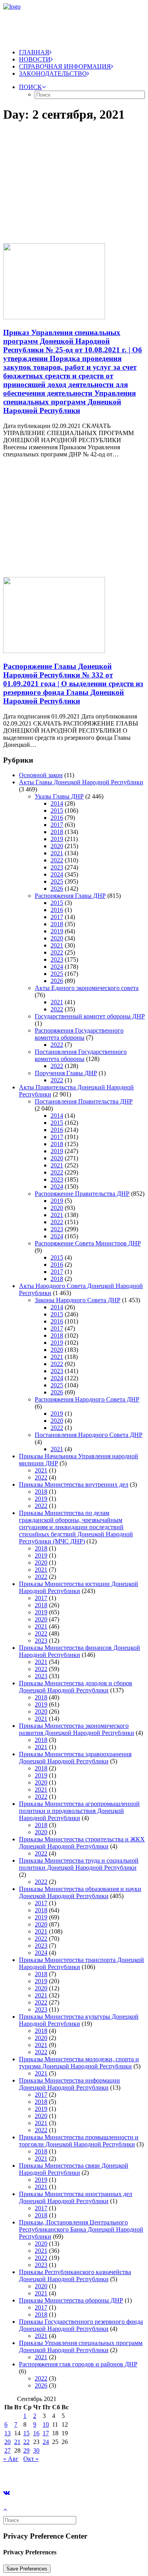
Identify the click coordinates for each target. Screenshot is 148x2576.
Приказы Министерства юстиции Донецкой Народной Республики (79, 1587)
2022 (57, 860)
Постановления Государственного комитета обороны (81, 1055)
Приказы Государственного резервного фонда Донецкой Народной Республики (81, 2325)
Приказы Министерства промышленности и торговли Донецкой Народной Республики (79, 2141)
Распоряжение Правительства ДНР (82, 1194)
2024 (57, 874)
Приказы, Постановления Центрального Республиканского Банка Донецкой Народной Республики (81, 2229)
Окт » (31, 2459)
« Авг (11, 2459)
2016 (57, 818)
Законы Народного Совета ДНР (78, 1300)
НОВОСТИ (35, 59)
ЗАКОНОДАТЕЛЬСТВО (53, 74)
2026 (57, 889)
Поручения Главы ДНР (66, 1073)
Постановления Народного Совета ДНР (89, 1435)
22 (26, 2442)
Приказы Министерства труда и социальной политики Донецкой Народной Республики (79, 1864)
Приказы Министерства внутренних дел (74, 1484)
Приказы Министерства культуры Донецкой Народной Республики (79, 2020)
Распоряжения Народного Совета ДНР (87, 1399)
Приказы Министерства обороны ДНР (71, 2300)
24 (46, 2442)
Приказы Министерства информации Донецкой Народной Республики (69, 2084)
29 (26, 2450)
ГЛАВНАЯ (34, 52)
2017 (57, 825)
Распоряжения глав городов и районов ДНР (78, 2364)
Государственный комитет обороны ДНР (90, 1016)
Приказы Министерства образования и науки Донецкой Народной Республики (80, 1892)
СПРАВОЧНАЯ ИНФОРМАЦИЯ (65, 66)
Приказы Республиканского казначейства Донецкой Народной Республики (75, 2275)
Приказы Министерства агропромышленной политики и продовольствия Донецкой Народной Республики (79, 1811)
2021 (57, 853)
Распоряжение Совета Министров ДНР (88, 1243)
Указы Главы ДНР (59, 796)
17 (46, 2433)
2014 (57, 803)
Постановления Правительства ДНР (84, 1101)
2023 (57, 867)
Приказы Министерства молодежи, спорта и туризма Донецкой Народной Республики (79, 2063)
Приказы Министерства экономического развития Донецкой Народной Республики (77, 1729)
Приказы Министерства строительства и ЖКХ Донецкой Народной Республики (82, 1843)
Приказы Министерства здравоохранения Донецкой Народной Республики (75, 1758)
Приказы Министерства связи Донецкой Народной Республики (74, 2169)
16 (36, 2433)
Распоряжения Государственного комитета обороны (79, 1034)
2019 (57, 839)
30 (36, 2450)
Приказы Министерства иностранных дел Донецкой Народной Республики (76, 2197)
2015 (57, 811)
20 (7, 2442)
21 (17, 2442)
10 (46, 2424)
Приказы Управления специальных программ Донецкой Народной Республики (81, 2346)
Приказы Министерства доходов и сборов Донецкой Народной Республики (76, 1687)
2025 (57, 881)
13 (7, 2433)
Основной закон (41, 775)
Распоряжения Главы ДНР (70, 896)
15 (26, 2433)
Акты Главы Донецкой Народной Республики (81, 782)
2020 (57, 846)
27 (7, 2450)
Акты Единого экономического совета (87, 988)
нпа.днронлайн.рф (119, 2472)
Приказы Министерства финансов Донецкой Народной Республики (80, 1651)
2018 (57, 832)
